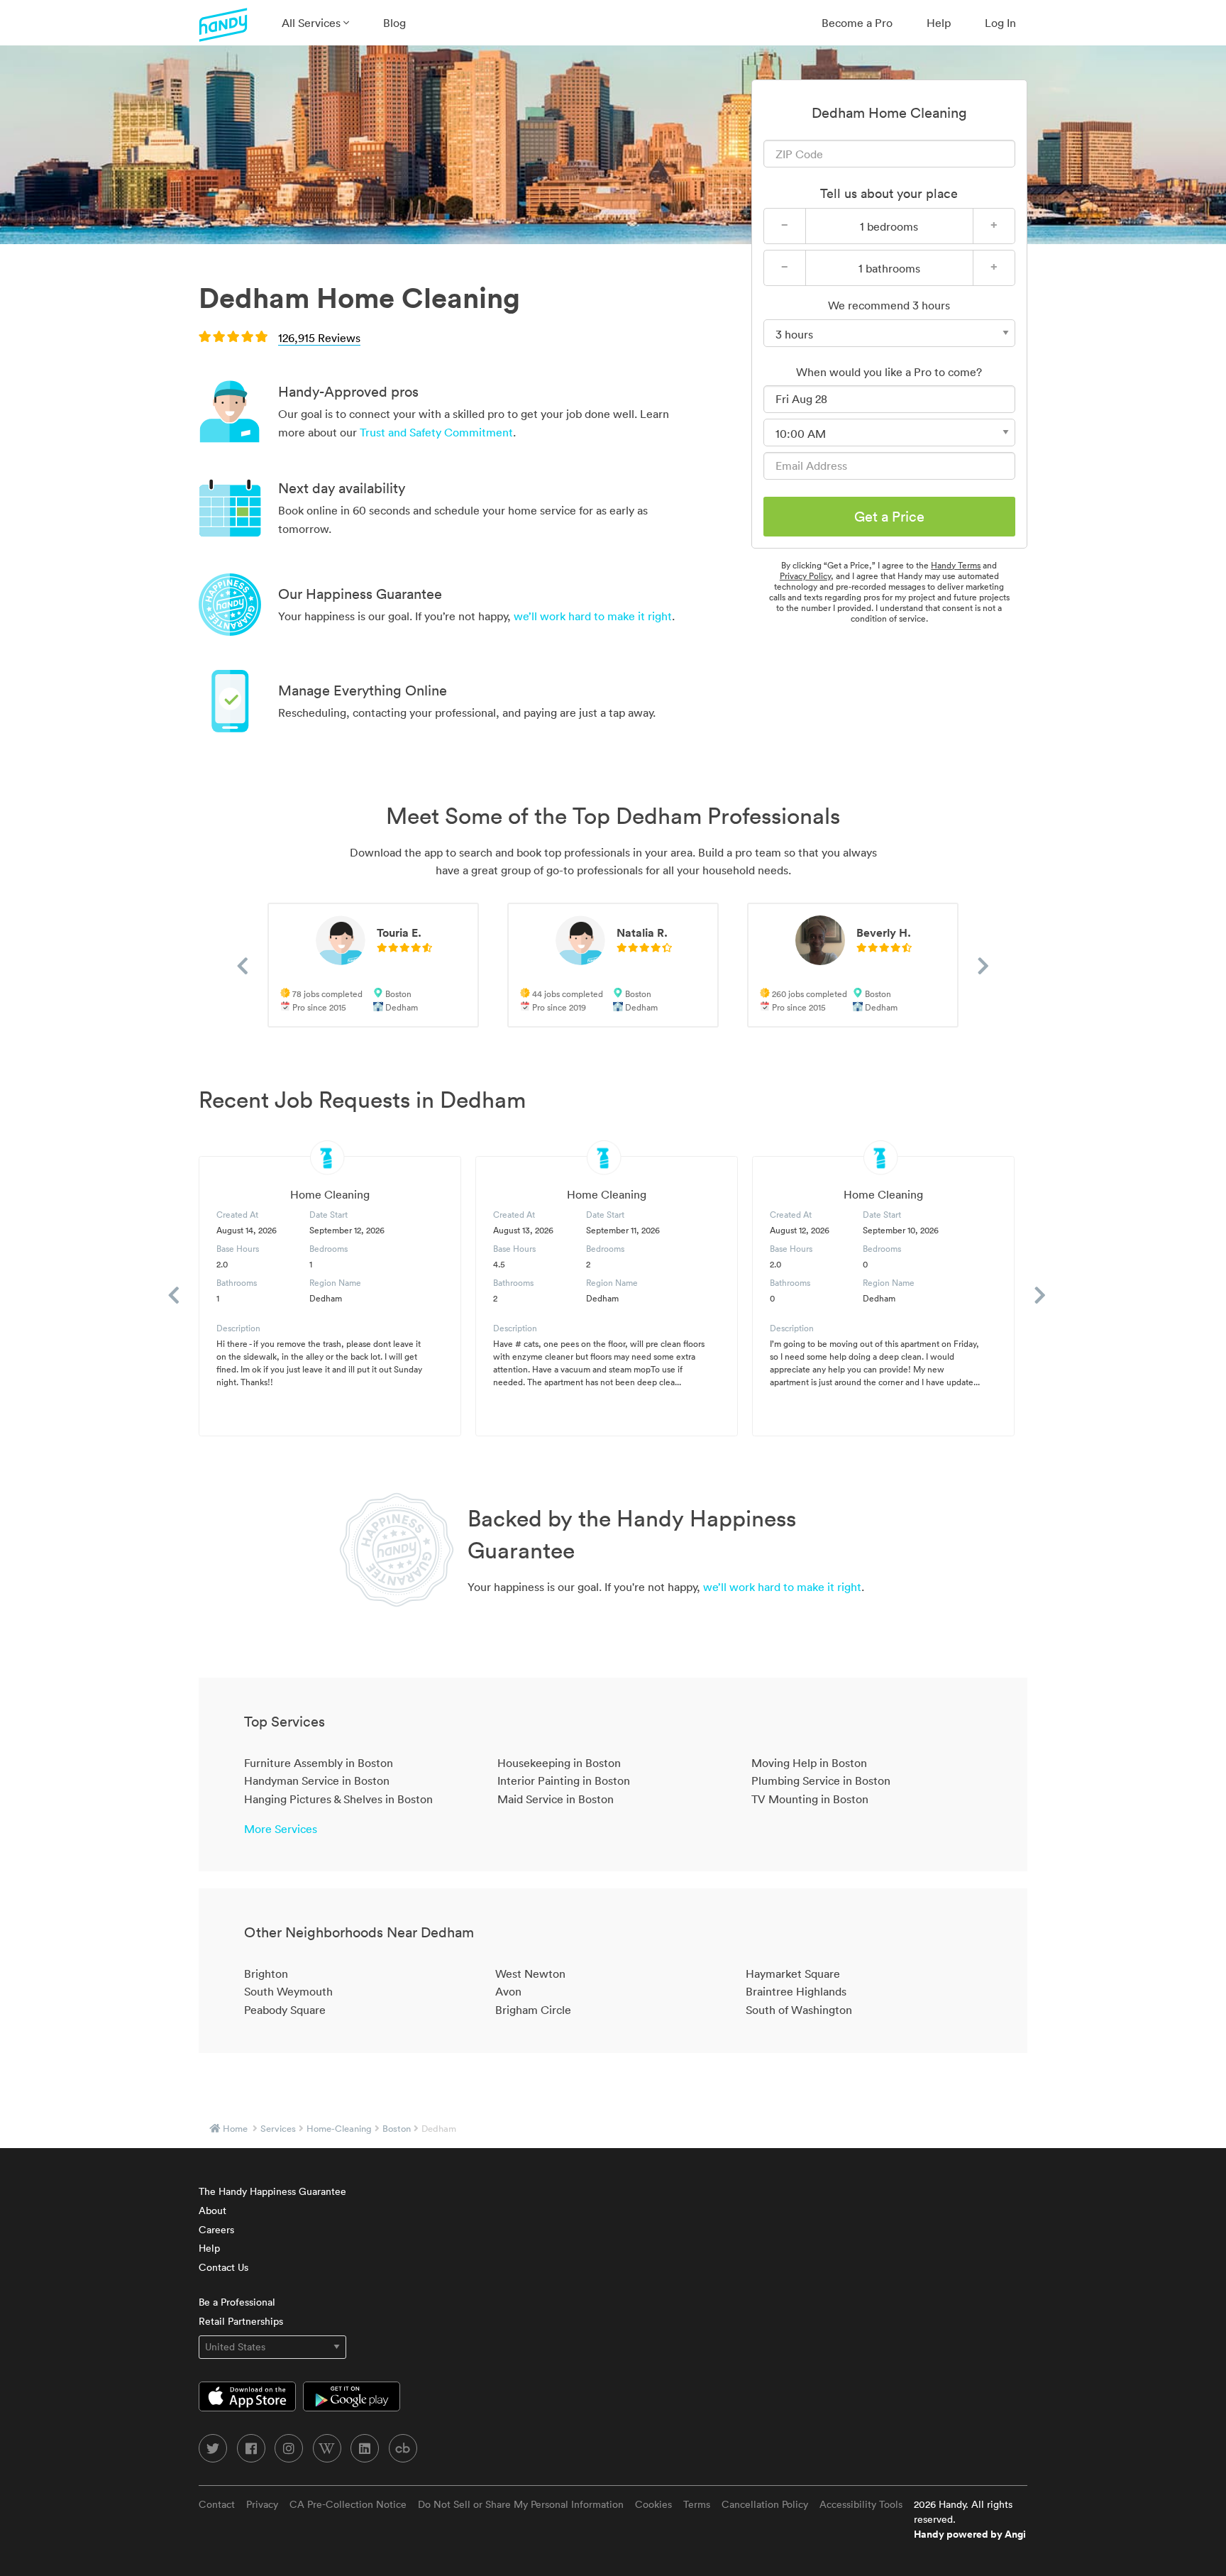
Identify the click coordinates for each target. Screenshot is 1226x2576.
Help (939, 23)
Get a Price (889, 517)
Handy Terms (956, 565)
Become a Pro (857, 23)
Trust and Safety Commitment (436, 432)
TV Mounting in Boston (810, 1799)
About (212, 2211)
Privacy (262, 2504)
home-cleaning (339, 2129)
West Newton (530, 1974)
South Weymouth (288, 1991)
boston (397, 2129)
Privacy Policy (805, 576)
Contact (217, 2504)
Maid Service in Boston (556, 1799)
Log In (1000, 23)
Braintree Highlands (796, 1991)
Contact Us (223, 2267)
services (278, 2129)
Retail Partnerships (241, 2321)
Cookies (653, 2504)
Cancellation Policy (765, 2504)
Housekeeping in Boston (559, 1763)
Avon (508, 1991)
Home (235, 2129)
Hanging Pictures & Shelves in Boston (338, 1799)
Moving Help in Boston (809, 1763)
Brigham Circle (533, 2010)
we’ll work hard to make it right (593, 616)
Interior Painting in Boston (564, 1780)
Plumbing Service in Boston (821, 1780)
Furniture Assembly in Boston (319, 1763)
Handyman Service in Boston (317, 1780)
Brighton (266, 1974)
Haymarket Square (793, 1974)
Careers (216, 2230)
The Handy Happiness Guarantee (272, 2191)
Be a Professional (237, 2302)
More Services (281, 1829)
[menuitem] (315, 23)
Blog (394, 23)
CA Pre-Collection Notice (348, 2504)
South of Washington (799, 2010)
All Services (313, 23)
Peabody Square (285, 2010)
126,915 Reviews (319, 338)
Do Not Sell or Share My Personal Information (521, 2504)
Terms (697, 2504)
